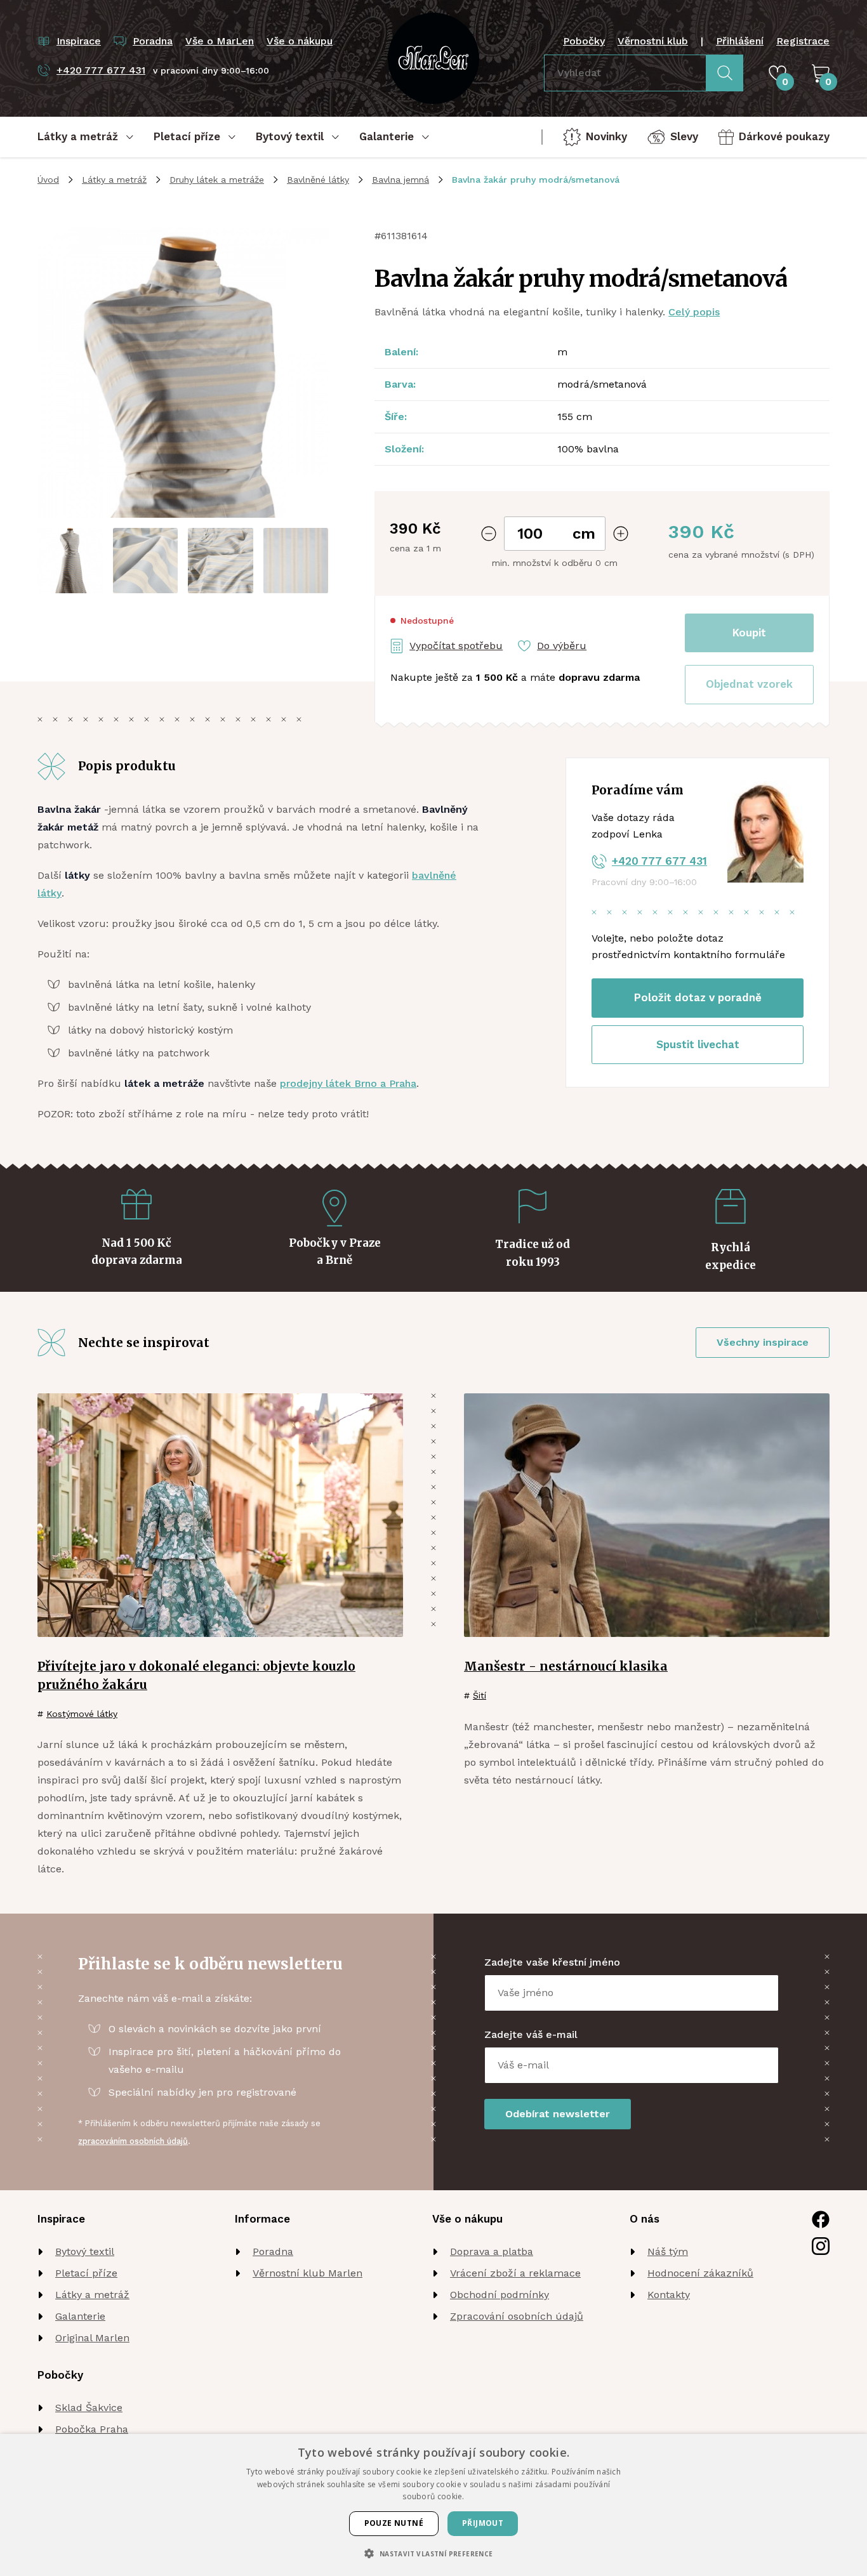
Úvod (48, 180)
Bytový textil (85, 2251)
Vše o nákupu (300, 41)
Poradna (273, 2251)
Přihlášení (740, 41)
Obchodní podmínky (500, 2295)
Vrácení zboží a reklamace (515, 2273)
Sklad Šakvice (89, 2408)
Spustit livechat (698, 1044)
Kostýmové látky (82, 1714)
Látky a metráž (114, 180)
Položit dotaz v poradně (698, 997)
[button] (749, 685)
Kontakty (669, 2295)
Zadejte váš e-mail (531, 2034)
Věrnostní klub (653, 41)
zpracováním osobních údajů (133, 2141)
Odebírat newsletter (558, 2114)
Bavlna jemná (400, 180)
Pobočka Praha (92, 2429)
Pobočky (584, 41)
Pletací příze (86, 2273)
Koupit (749, 633)
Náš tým (668, 2251)
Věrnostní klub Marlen (308, 2273)
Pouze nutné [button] (394, 2523)
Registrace (803, 41)
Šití (480, 1695)
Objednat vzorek (749, 684)
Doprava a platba (492, 2251)
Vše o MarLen (220, 41)
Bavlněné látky (318, 180)
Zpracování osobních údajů (517, 2316)
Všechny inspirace (763, 1342)
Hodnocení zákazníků (700, 2273)
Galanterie (80, 2316)
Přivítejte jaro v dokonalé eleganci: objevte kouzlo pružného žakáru (196, 1675)
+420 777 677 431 (659, 861)
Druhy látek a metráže (217, 180)
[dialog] (433, 2505)
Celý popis (694, 312)
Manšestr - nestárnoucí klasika (566, 1666)
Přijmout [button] (483, 2523)
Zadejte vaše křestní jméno (552, 1962)
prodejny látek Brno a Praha (348, 1083)
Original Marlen (92, 2338)
